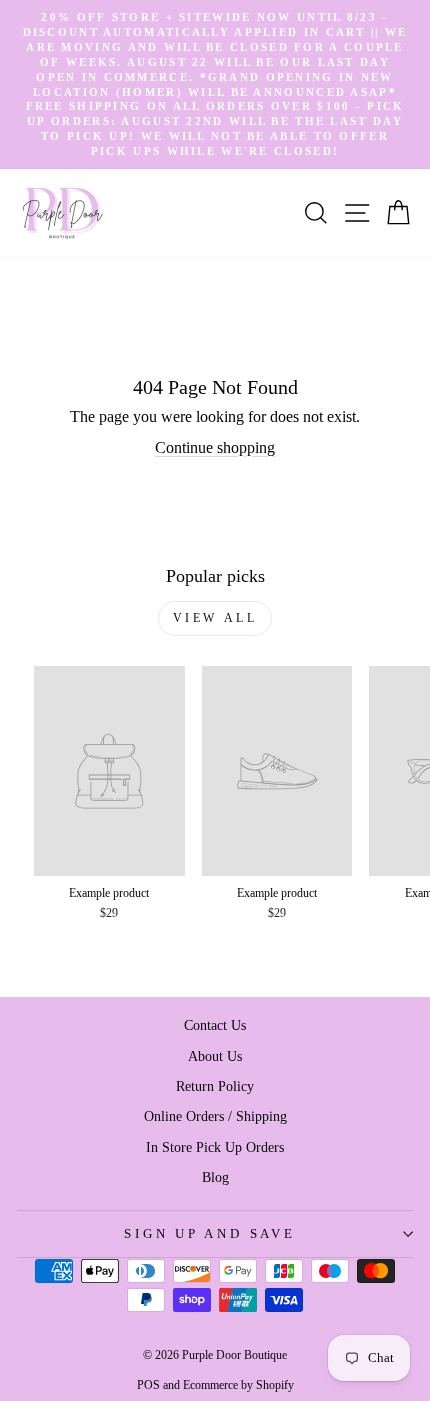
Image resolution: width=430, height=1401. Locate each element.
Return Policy (215, 1086)
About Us (215, 1056)
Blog (215, 1177)
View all (215, 618)
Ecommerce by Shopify (238, 1385)
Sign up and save (209, 1234)
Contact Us (215, 1025)
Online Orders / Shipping (215, 1116)
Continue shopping (215, 447)
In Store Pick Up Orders (215, 1147)
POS (148, 1385)
